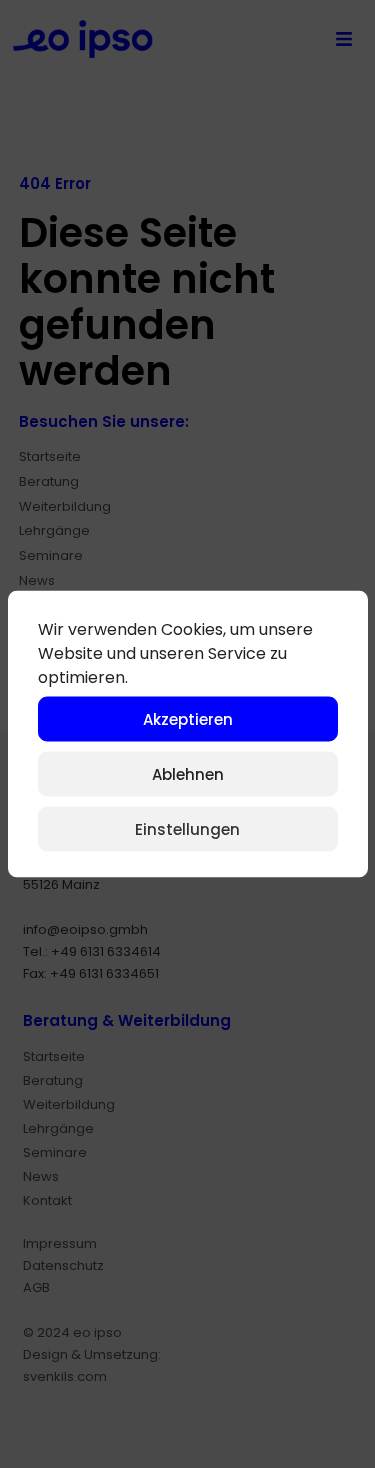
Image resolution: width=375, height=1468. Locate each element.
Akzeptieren (188, 718)
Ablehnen (188, 773)
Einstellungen (187, 828)
